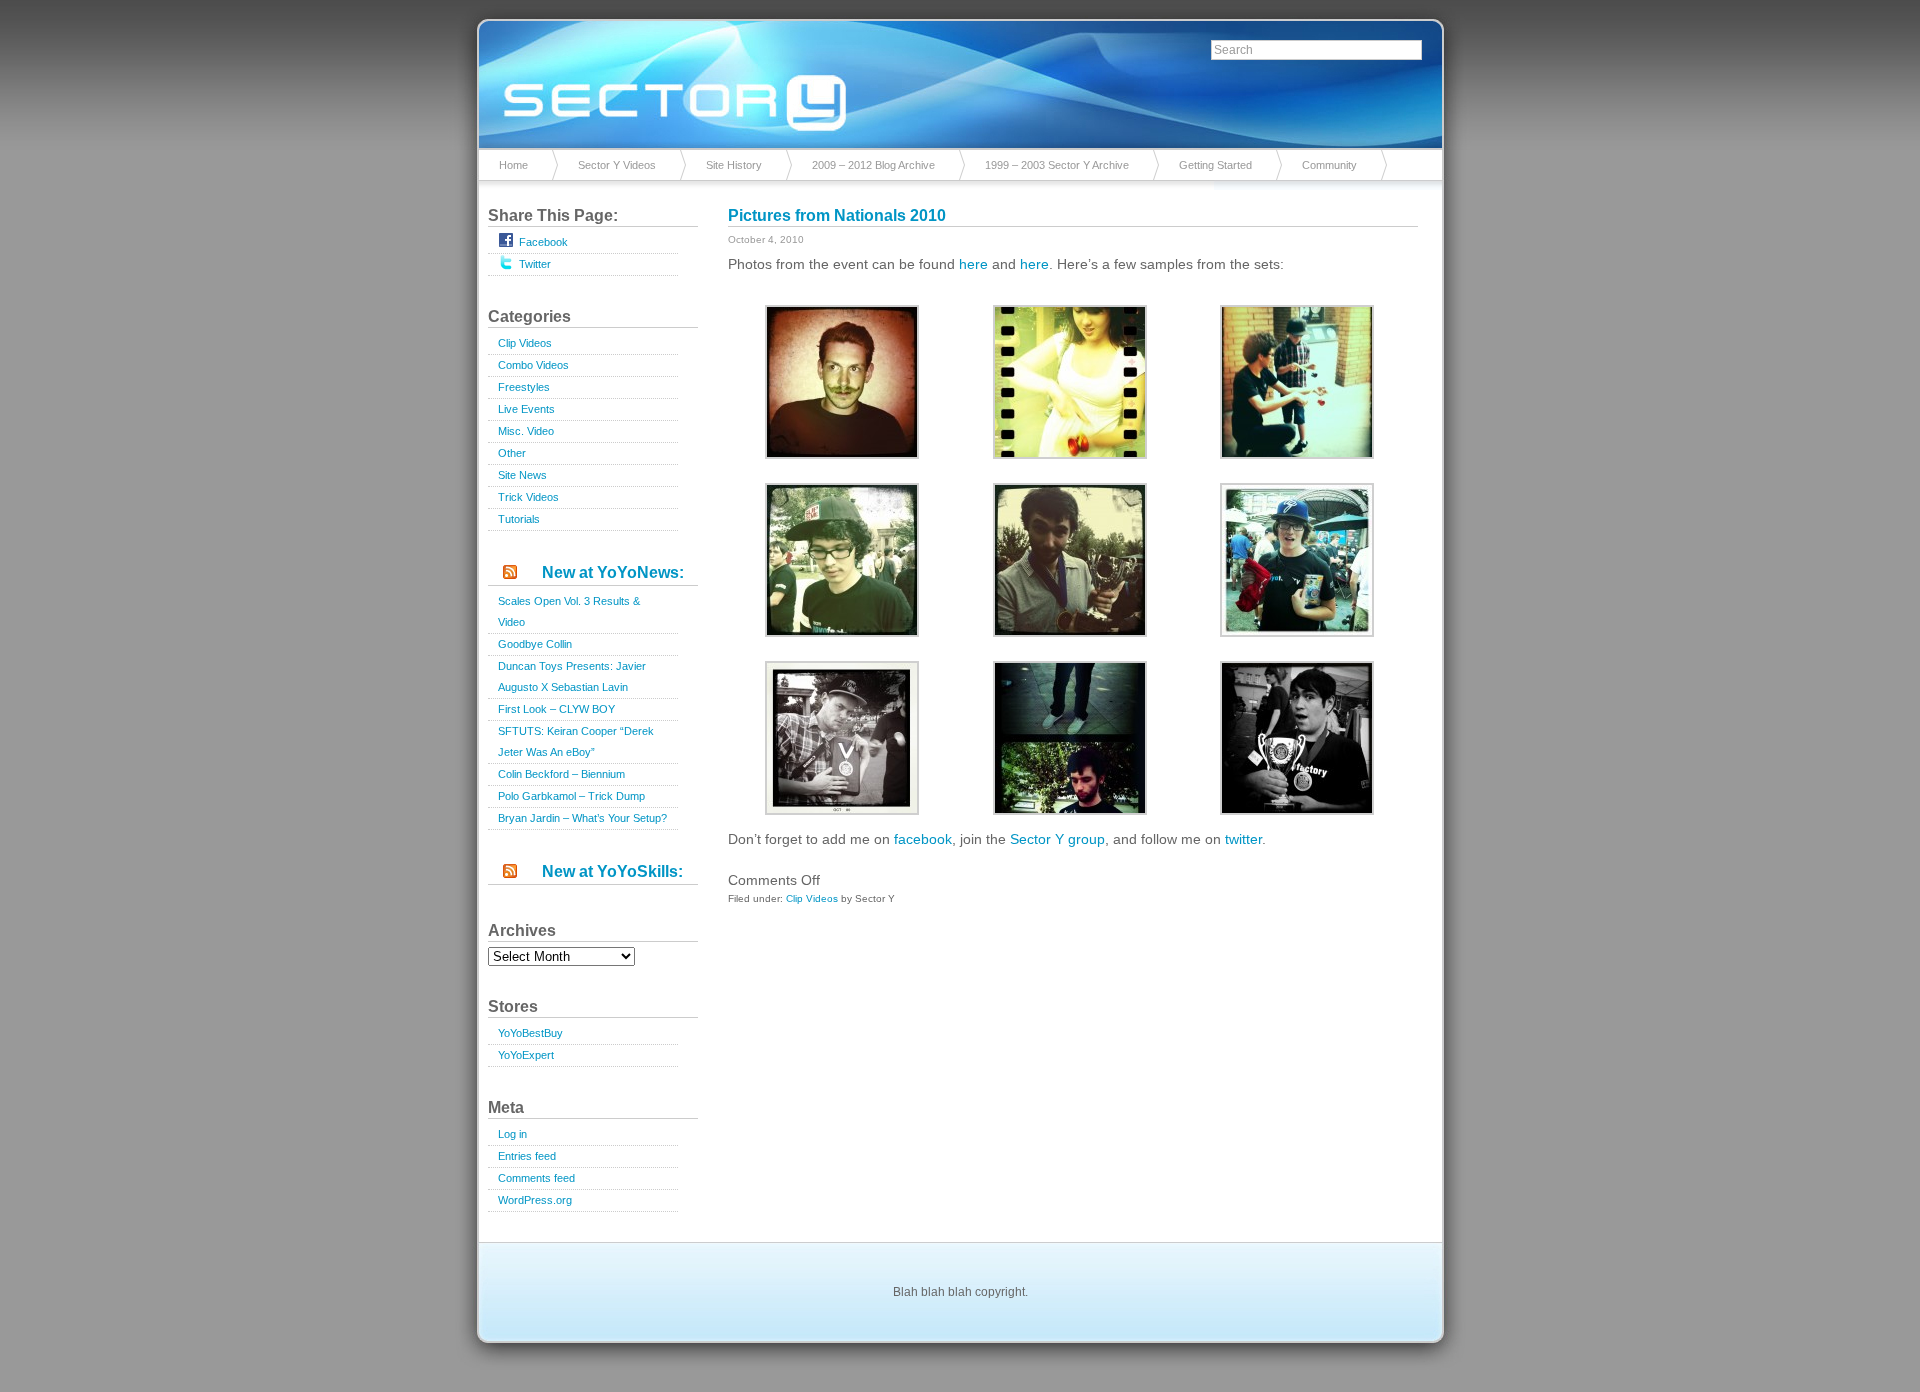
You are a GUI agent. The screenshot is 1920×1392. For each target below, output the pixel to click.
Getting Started (1215, 165)
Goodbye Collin (535, 644)
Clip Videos (525, 343)
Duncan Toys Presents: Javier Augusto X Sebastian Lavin (572, 676)
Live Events (526, 409)
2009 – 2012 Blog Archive (873, 165)
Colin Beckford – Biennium (561, 774)
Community (1329, 165)
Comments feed (536, 1178)
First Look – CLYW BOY (556, 709)
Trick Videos (528, 497)
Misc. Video (526, 431)
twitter (1243, 839)
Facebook (543, 242)
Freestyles (524, 387)
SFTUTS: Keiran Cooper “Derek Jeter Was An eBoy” (576, 741)
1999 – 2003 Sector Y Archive (1057, 165)
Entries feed (527, 1156)
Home (513, 165)
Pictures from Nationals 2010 (837, 215)
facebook (923, 839)
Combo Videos (533, 365)
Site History (734, 165)
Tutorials (519, 519)
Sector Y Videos (617, 165)
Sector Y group (1057, 839)
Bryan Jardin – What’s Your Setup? (582, 818)
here (975, 264)
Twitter (535, 264)
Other (512, 453)
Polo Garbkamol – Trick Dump (571, 796)
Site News (522, 475)
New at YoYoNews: (613, 572)
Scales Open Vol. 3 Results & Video (569, 611)
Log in (512, 1134)
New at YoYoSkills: (612, 871)
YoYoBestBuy (530, 1033)
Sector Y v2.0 (960, 80)
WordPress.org (535, 1200)
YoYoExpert (526, 1055)
